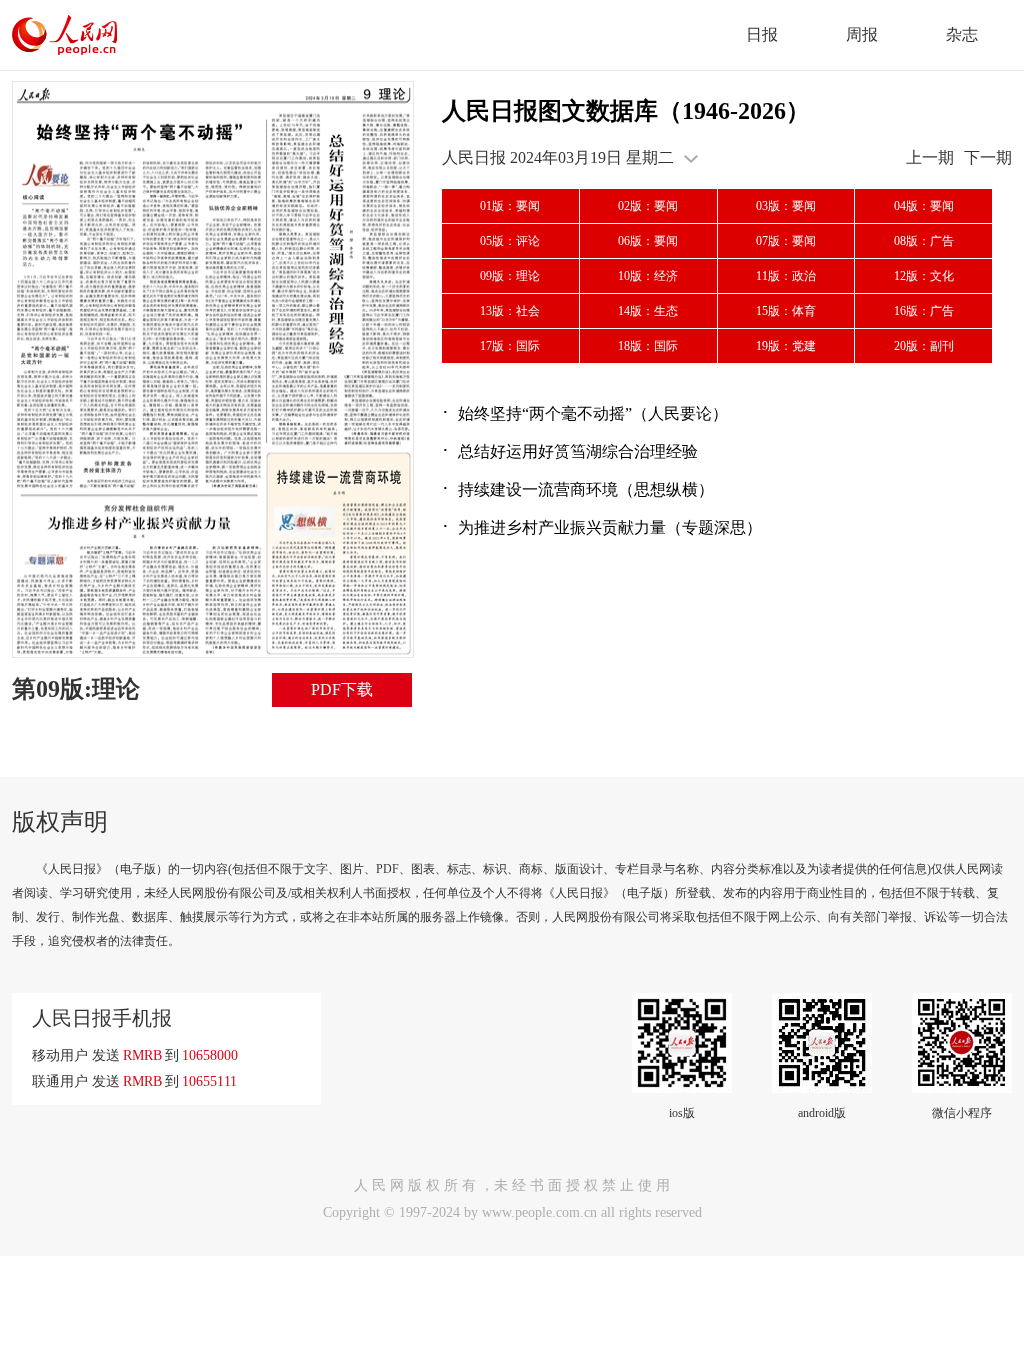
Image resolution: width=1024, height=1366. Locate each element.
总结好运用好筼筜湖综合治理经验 (578, 451)
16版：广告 (924, 311)
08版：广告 (924, 241)
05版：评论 (510, 241)
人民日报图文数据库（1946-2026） (626, 111)
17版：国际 (510, 346)
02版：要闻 (648, 206)
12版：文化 (924, 276)
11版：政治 (786, 276)
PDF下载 (342, 689)
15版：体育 (786, 311)
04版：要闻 (924, 206)
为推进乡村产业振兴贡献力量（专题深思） (610, 527)
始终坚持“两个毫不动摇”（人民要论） (593, 413)
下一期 (988, 157)
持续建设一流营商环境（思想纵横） (586, 489)
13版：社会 (510, 311)
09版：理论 (510, 276)
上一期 (930, 157)
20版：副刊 (924, 346)
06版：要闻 (648, 241)
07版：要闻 (786, 241)
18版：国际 (648, 346)
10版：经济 (648, 276)
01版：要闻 (510, 206)
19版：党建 (786, 346)
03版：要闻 (786, 206)
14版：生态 (648, 311)
